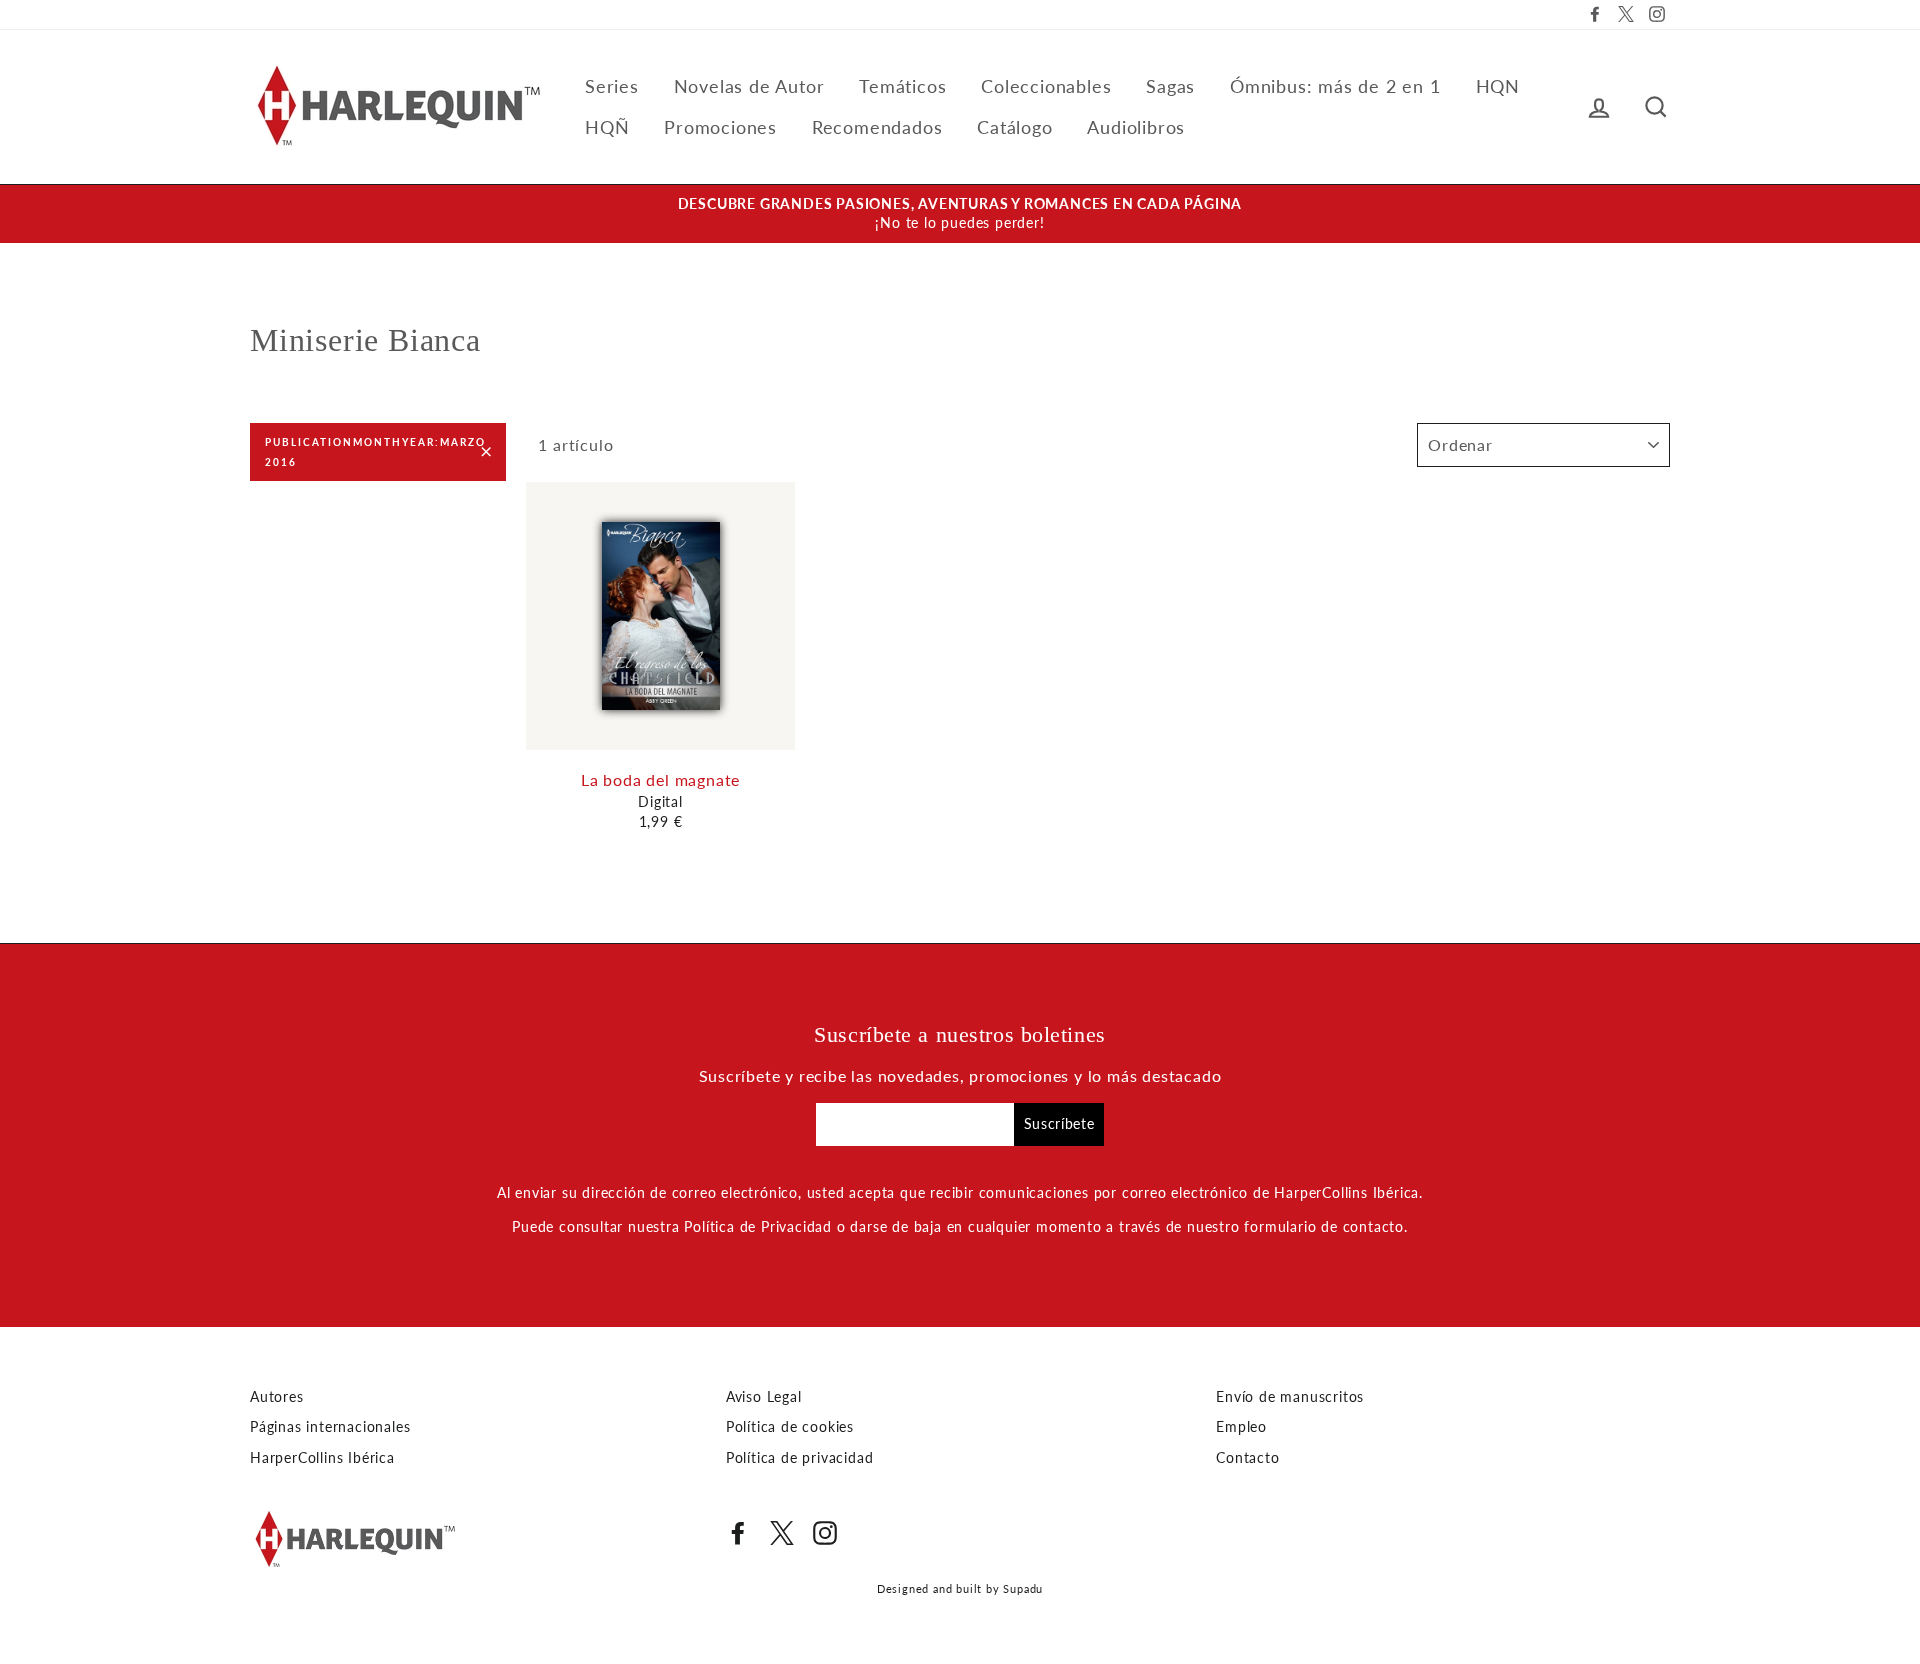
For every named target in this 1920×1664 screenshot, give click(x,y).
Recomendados (877, 127)
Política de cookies (790, 1427)
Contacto (1247, 1458)
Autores (277, 1397)
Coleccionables (1046, 86)
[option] (960, 214)
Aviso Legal (764, 1397)
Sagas (1170, 86)
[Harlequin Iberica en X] (782, 1533)
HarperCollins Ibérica (322, 1458)
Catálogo (1014, 127)
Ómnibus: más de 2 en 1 (1335, 86)
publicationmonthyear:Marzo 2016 (375, 452)
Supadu (1023, 1588)
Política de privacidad (800, 1458)
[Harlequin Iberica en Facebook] (738, 1533)
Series (612, 86)
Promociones (720, 127)
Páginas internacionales (330, 1427)
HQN (1498, 86)
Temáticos (902, 86)
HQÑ (607, 127)
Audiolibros (1136, 127)
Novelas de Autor (749, 86)
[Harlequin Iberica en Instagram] (825, 1533)
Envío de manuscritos (1290, 1397)
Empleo (1241, 1427)
